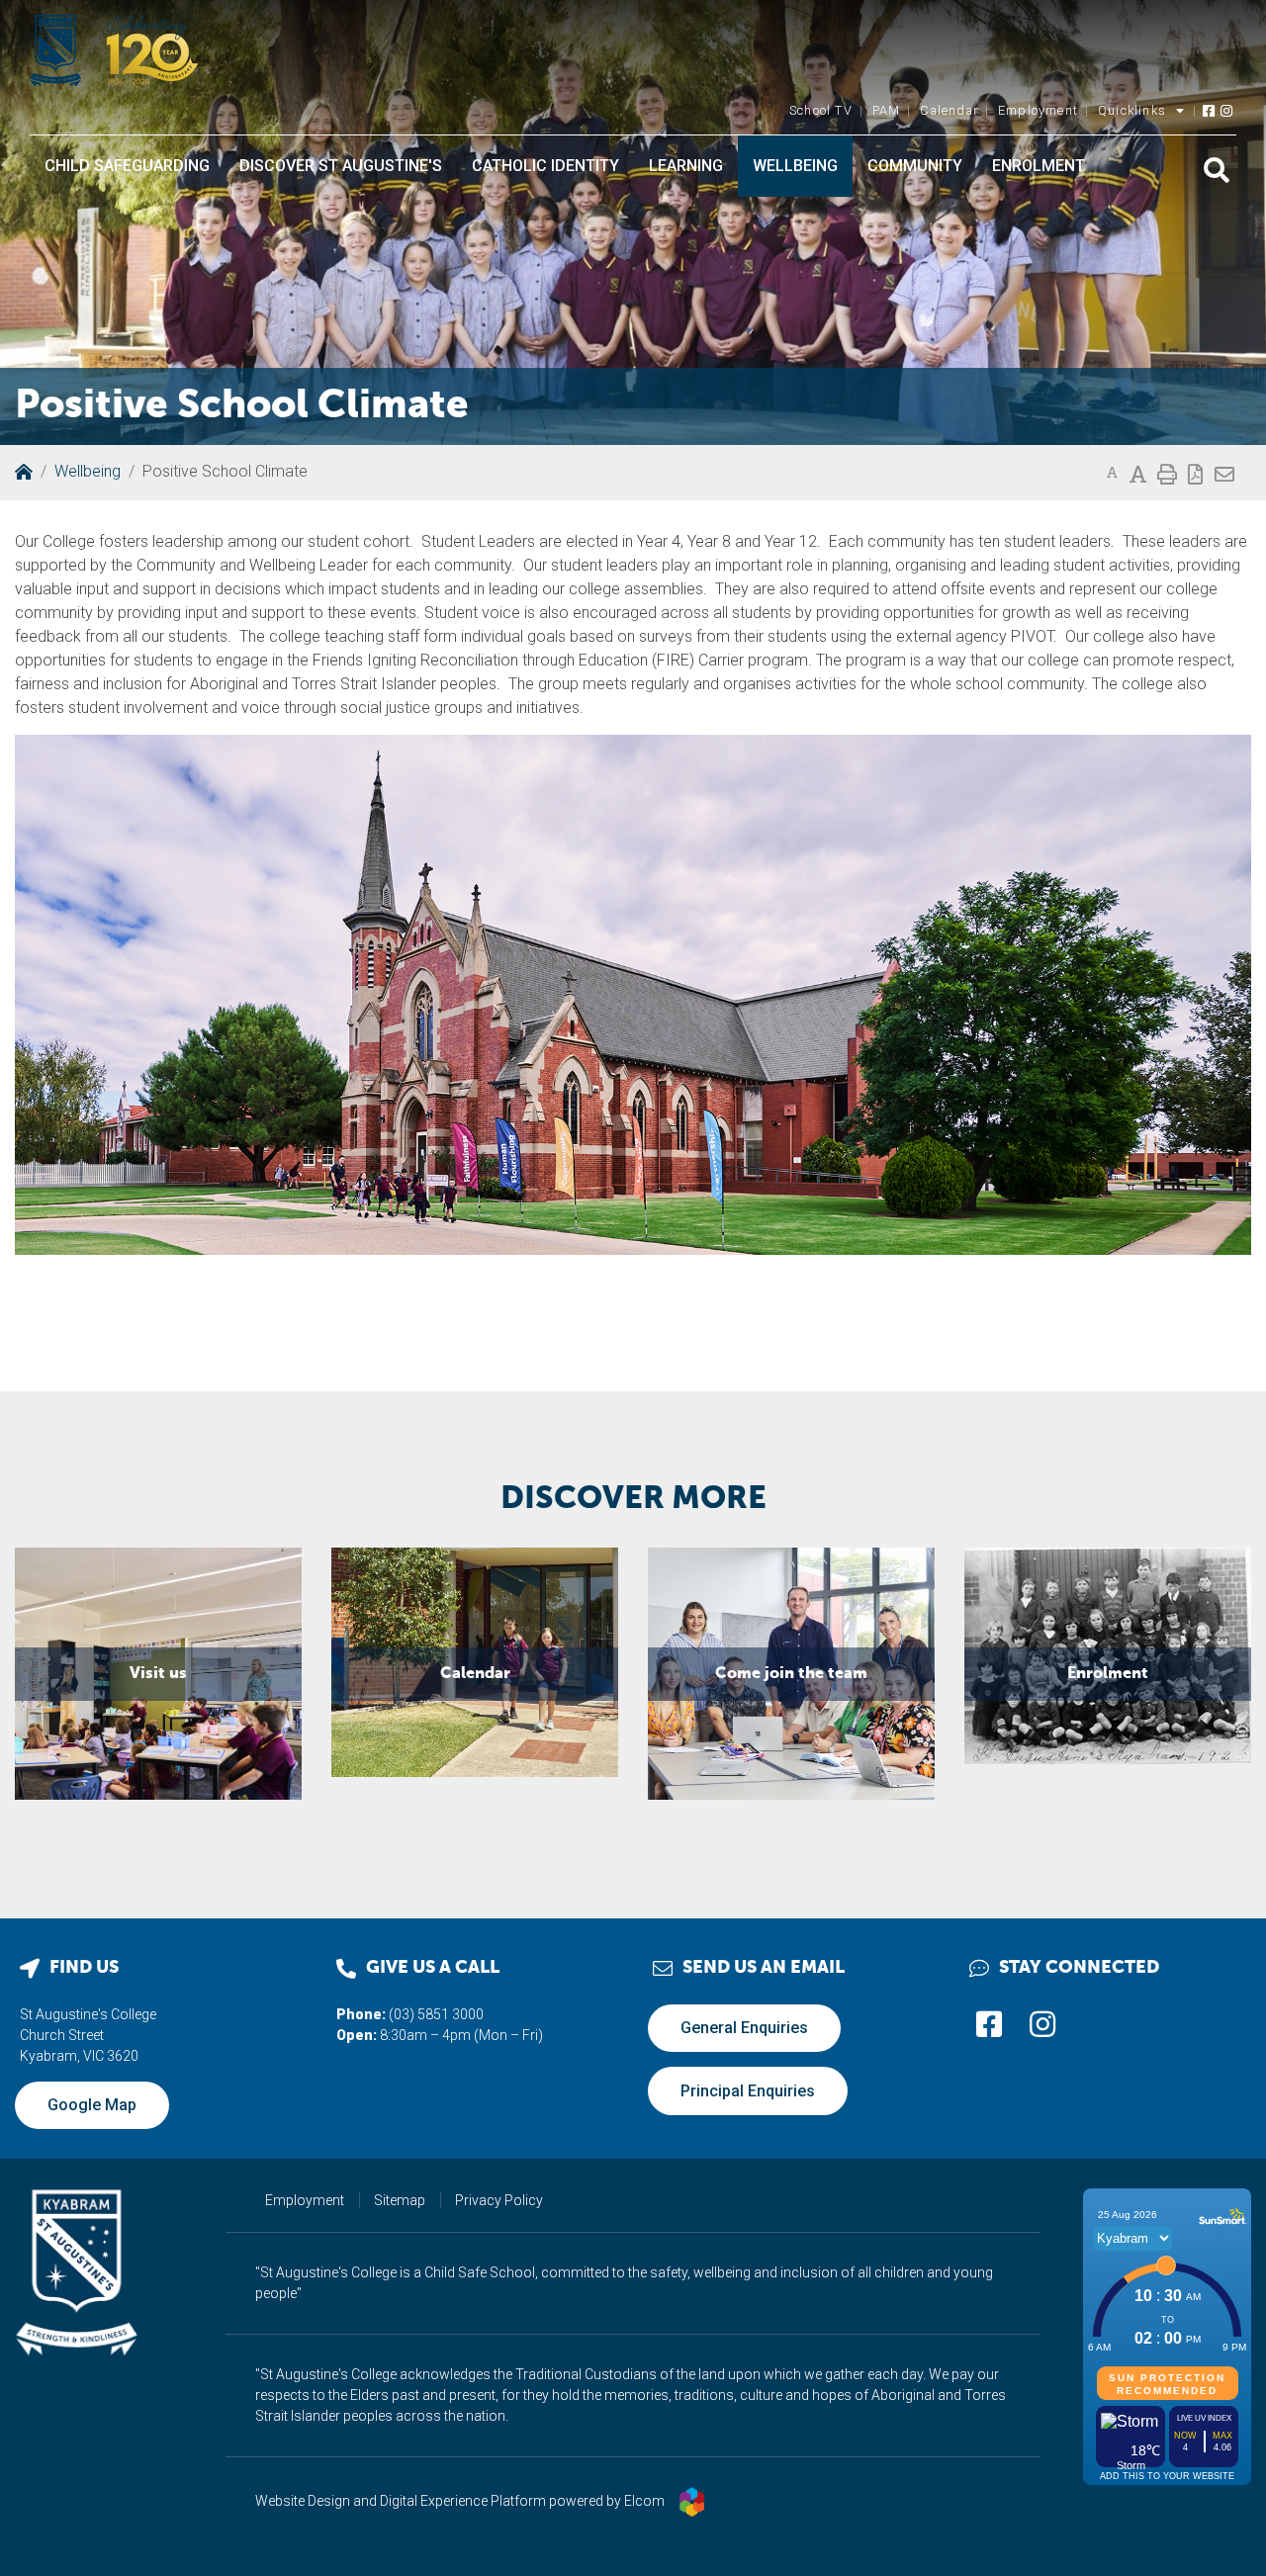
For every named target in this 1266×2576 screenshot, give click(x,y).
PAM (887, 110)
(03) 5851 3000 (436, 2014)
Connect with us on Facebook (989, 2024)
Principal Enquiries (748, 2091)
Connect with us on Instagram (1227, 106)
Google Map (92, 2105)
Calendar (949, 110)
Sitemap (400, 2200)
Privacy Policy (499, 2200)
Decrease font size (1112, 473)
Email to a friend (1224, 472)
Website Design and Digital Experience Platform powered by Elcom (460, 2501)
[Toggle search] (1217, 170)
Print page (1167, 472)
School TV (821, 110)
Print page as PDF (1195, 472)
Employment (1038, 110)
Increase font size (1138, 472)
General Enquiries (744, 2028)
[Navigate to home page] (114, 50)
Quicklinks (1132, 110)
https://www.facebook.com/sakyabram (1210, 106)
